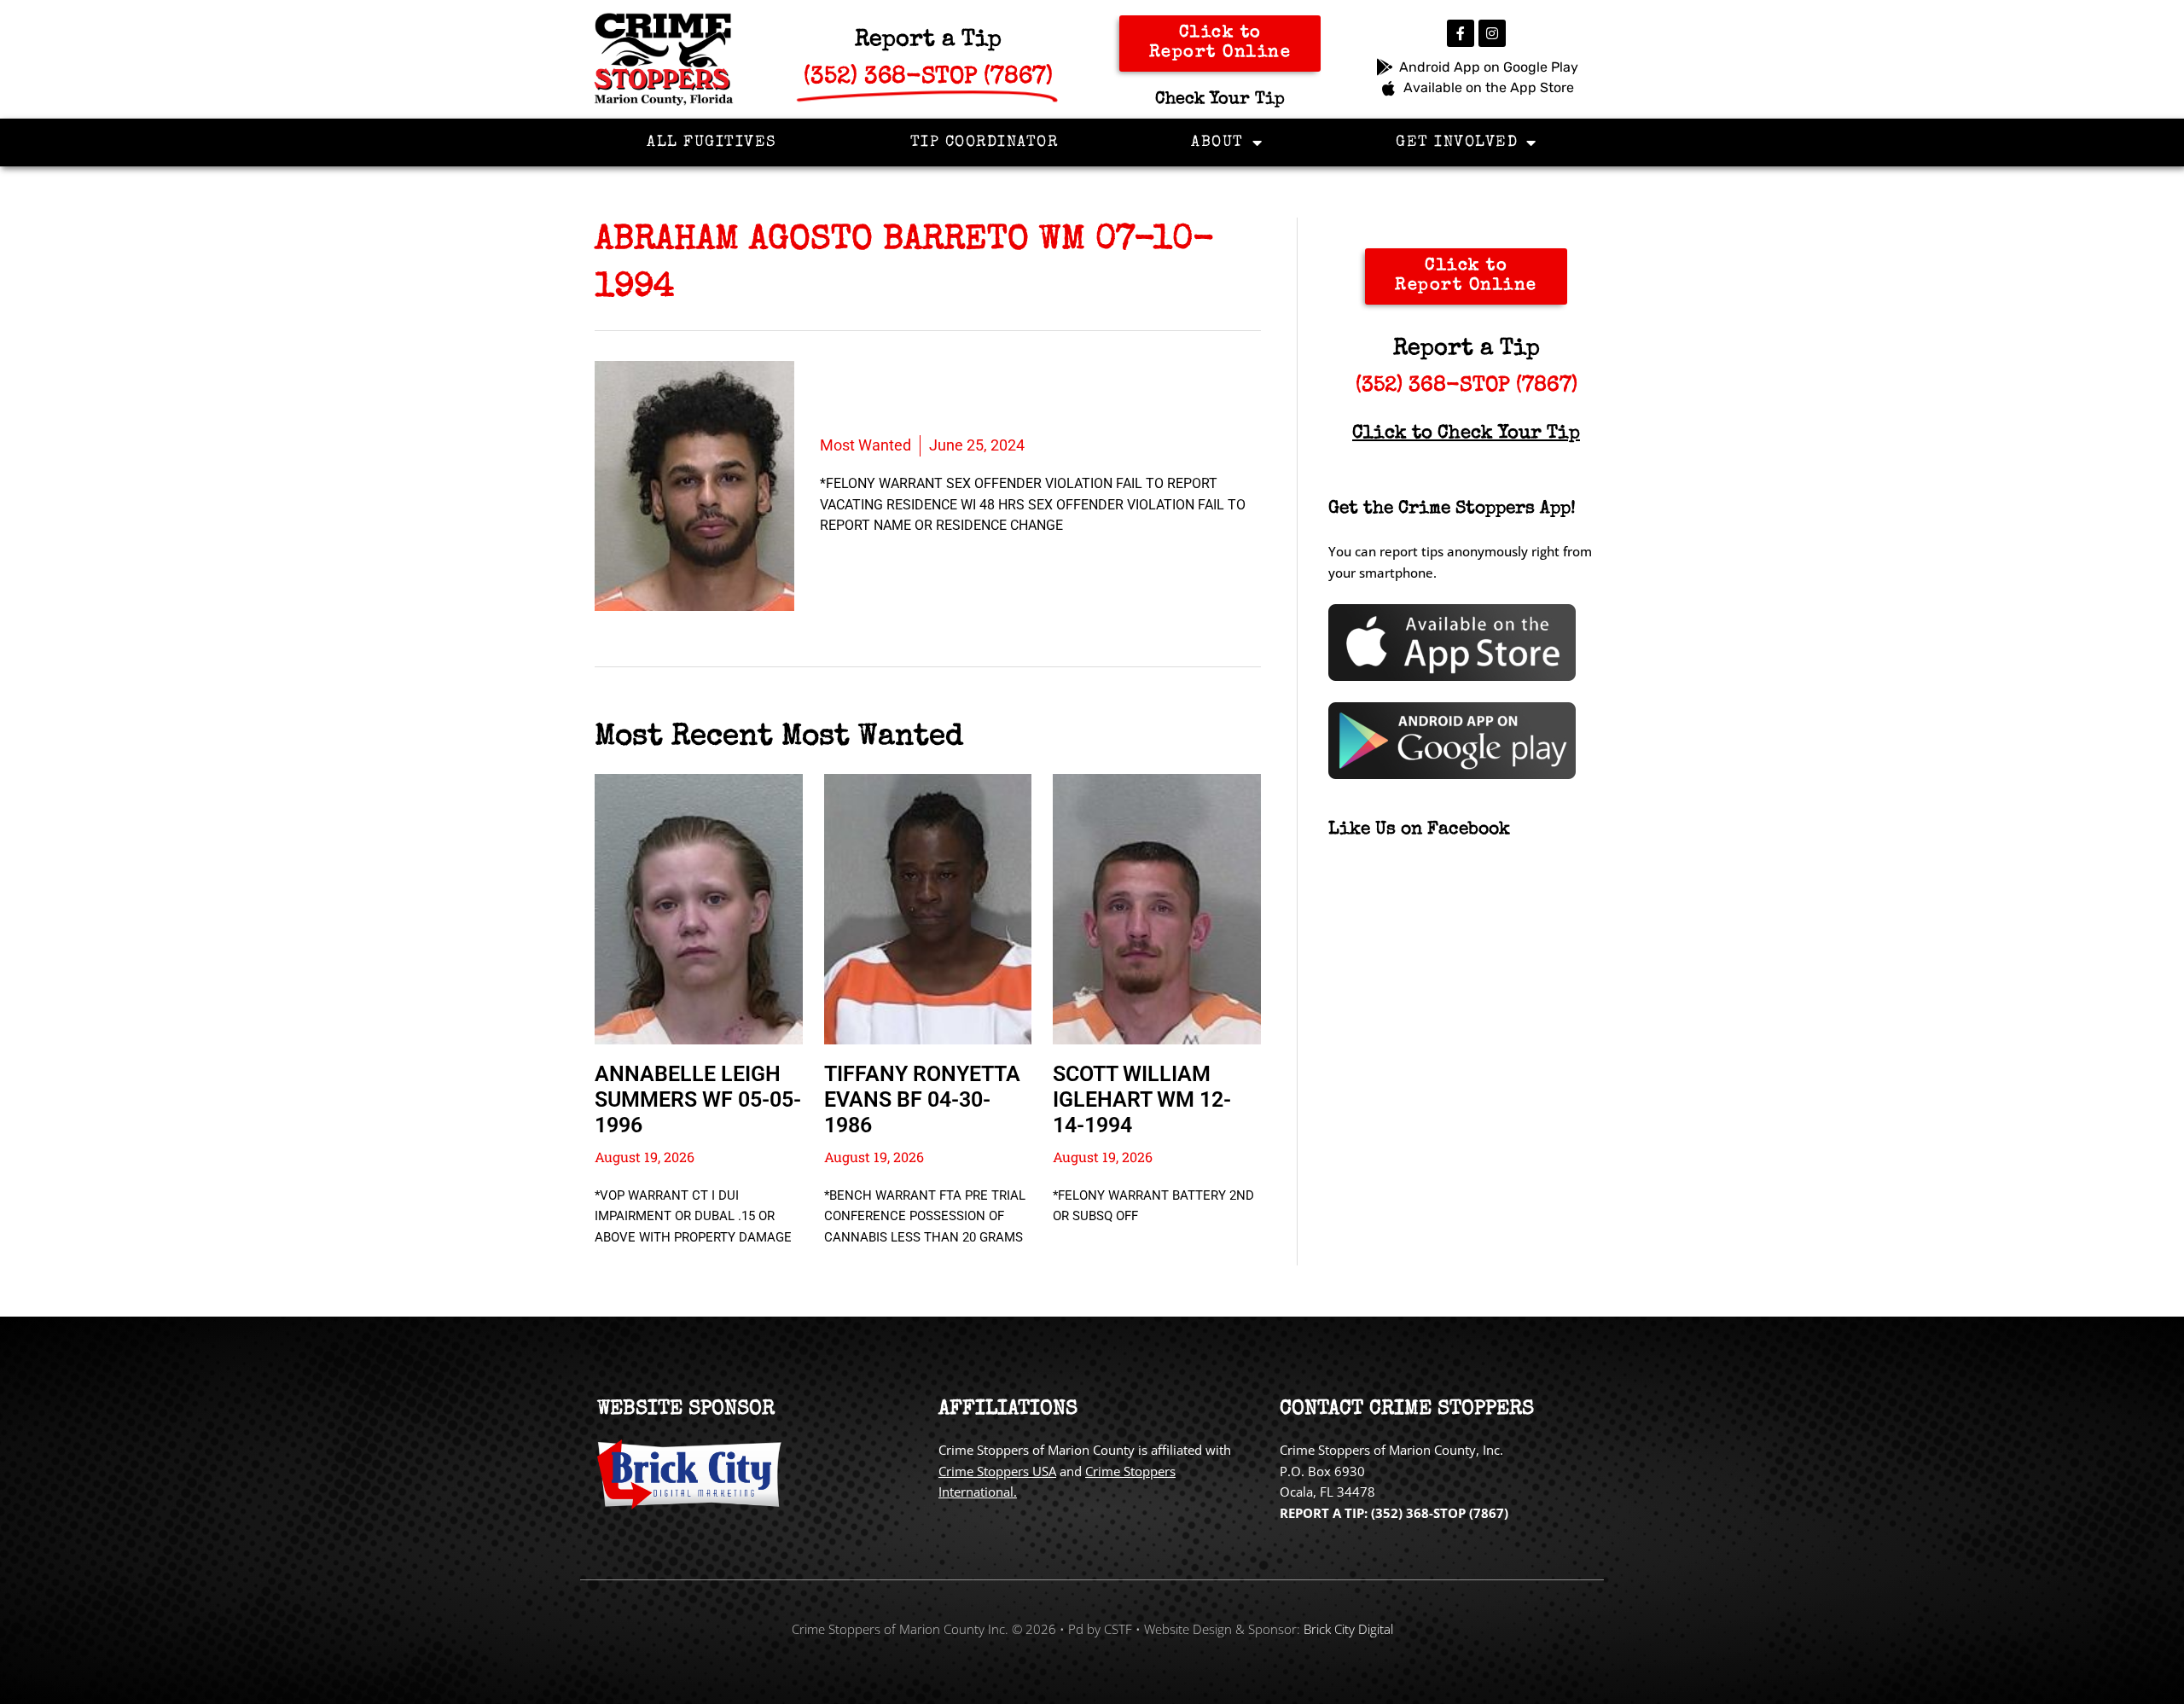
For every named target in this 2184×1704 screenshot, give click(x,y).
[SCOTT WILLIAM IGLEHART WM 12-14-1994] (1157, 909)
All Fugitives (712, 142)
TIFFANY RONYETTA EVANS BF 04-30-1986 (922, 1099)
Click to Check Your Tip (1466, 434)
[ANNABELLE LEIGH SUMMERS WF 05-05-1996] (699, 909)
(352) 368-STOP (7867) (1467, 386)
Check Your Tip (1220, 100)
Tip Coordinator (985, 142)
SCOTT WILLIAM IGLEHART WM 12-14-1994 (1142, 1099)
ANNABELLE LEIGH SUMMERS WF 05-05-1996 (698, 1099)
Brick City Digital (1348, 1629)
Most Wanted (865, 445)
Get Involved (1457, 142)
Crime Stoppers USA (997, 1471)
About (1217, 142)
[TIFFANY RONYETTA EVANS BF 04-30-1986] (928, 909)
